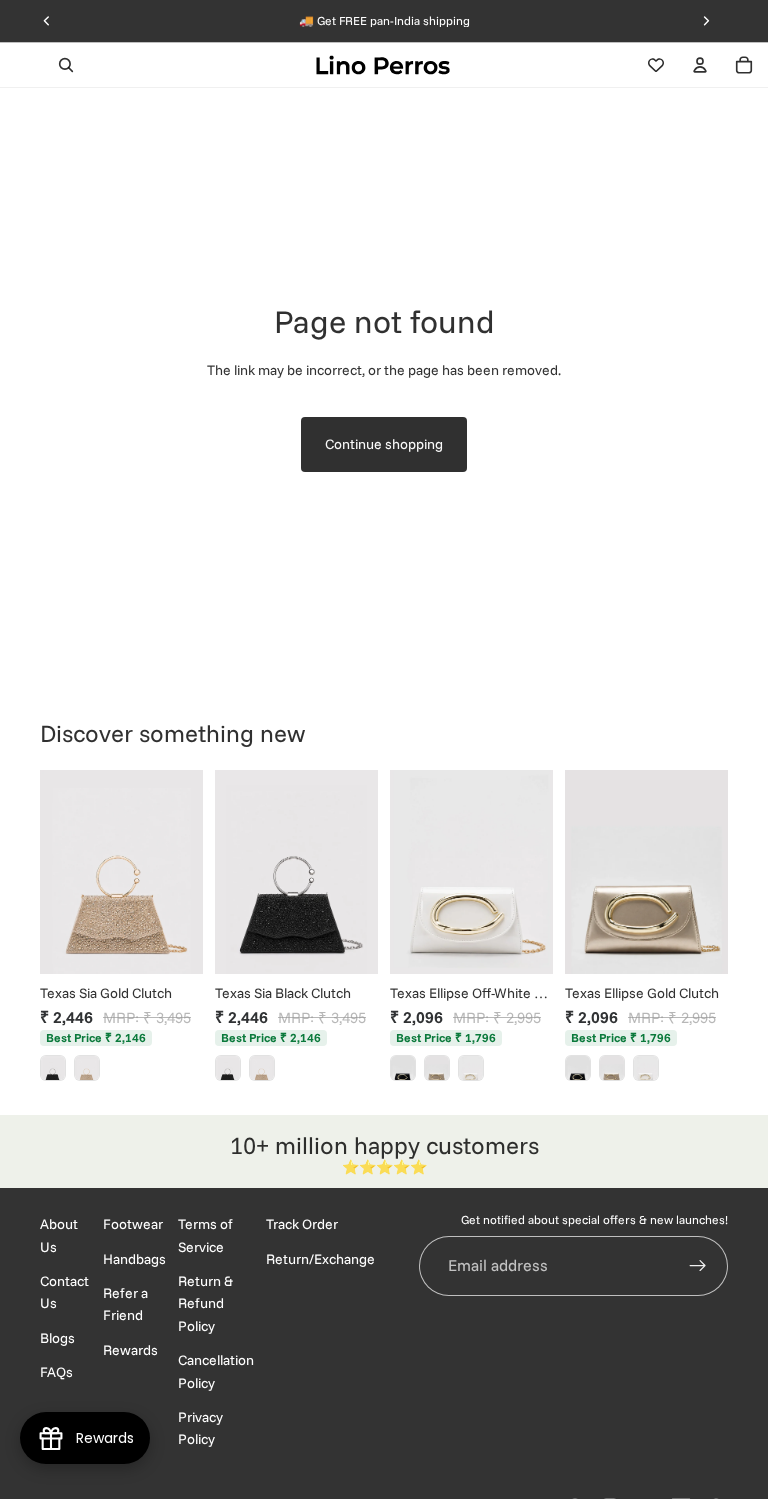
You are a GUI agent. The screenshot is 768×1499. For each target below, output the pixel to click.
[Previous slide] (62, 872)
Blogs (57, 1337)
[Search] (66, 65)
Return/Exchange (320, 1258)
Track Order (302, 1224)
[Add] (172, 943)
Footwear (133, 1224)
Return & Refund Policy (205, 1303)
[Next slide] (181, 872)
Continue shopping (384, 444)
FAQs (56, 1372)
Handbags (134, 1258)
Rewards (130, 1349)
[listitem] (53, 1068)
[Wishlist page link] (656, 65)
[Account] (700, 65)
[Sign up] (698, 1265)
